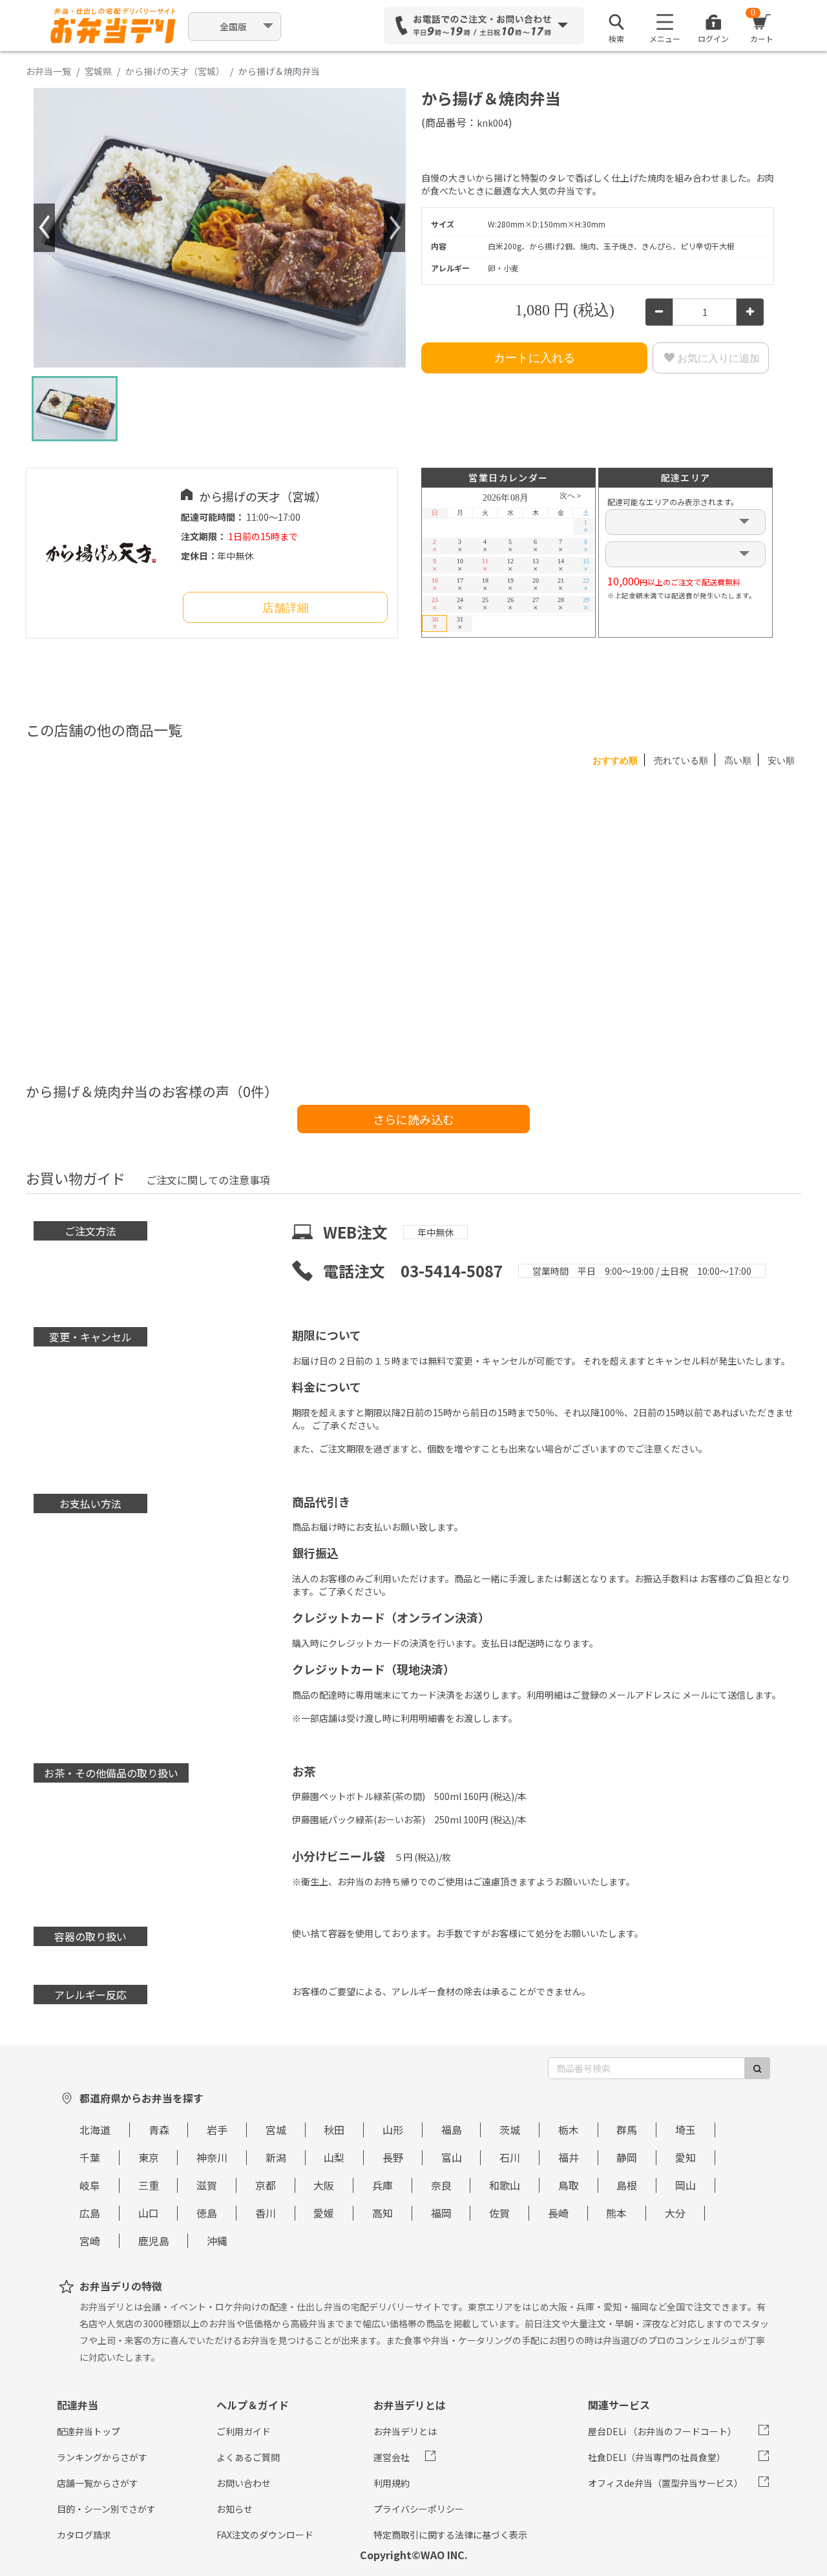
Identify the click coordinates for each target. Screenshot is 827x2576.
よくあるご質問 (248, 2457)
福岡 (441, 2213)
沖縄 (217, 2241)
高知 (382, 2213)
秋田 (334, 2130)
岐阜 (90, 2185)
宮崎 (90, 2241)
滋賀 (207, 2185)
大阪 (324, 2185)
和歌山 (505, 2185)
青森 (159, 2130)
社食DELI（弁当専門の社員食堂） (657, 2457)
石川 (510, 2157)
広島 (90, 2213)
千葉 (90, 2157)
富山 (452, 2157)
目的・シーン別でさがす (106, 2509)
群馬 (627, 2130)
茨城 (510, 2130)
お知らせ (235, 2509)
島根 (627, 2185)
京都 (266, 2185)
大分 (675, 2213)
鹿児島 (154, 2241)
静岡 (627, 2157)
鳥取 (569, 2185)
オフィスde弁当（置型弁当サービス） (665, 2483)
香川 (266, 2213)
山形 (393, 2130)
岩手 (217, 2130)
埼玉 (686, 2130)
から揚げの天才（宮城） (175, 71)
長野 (393, 2157)
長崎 (558, 2213)
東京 (149, 2157)
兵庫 (382, 2185)
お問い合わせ (244, 2483)
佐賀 (499, 2213)
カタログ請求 (84, 2535)
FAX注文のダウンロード (265, 2535)
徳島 (207, 2213)
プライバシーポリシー (419, 2509)
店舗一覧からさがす (98, 2483)
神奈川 (212, 2157)
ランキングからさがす (102, 2457)
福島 (452, 2130)
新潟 (276, 2157)
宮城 (276, 2130)
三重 (149, 2185)
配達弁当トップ (89, 2431)
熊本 (616, 2213)
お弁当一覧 (48, 71)
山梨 (334, 2157)
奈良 (441, 2185)
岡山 (686, 2185)
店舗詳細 (286, 608)
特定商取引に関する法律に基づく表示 (450, 2535)
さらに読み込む (413, 1119)
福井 (569, 2157)
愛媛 (324, 2213)
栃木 (569, 2130)
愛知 (686, 2157)
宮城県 (98, 71)
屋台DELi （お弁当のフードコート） (662, 2431)
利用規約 (392, 2483)
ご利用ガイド (244, 2431)
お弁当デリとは (405, 2431)
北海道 (95, 2130)
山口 (149, 2213)
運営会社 (392, 2457)
